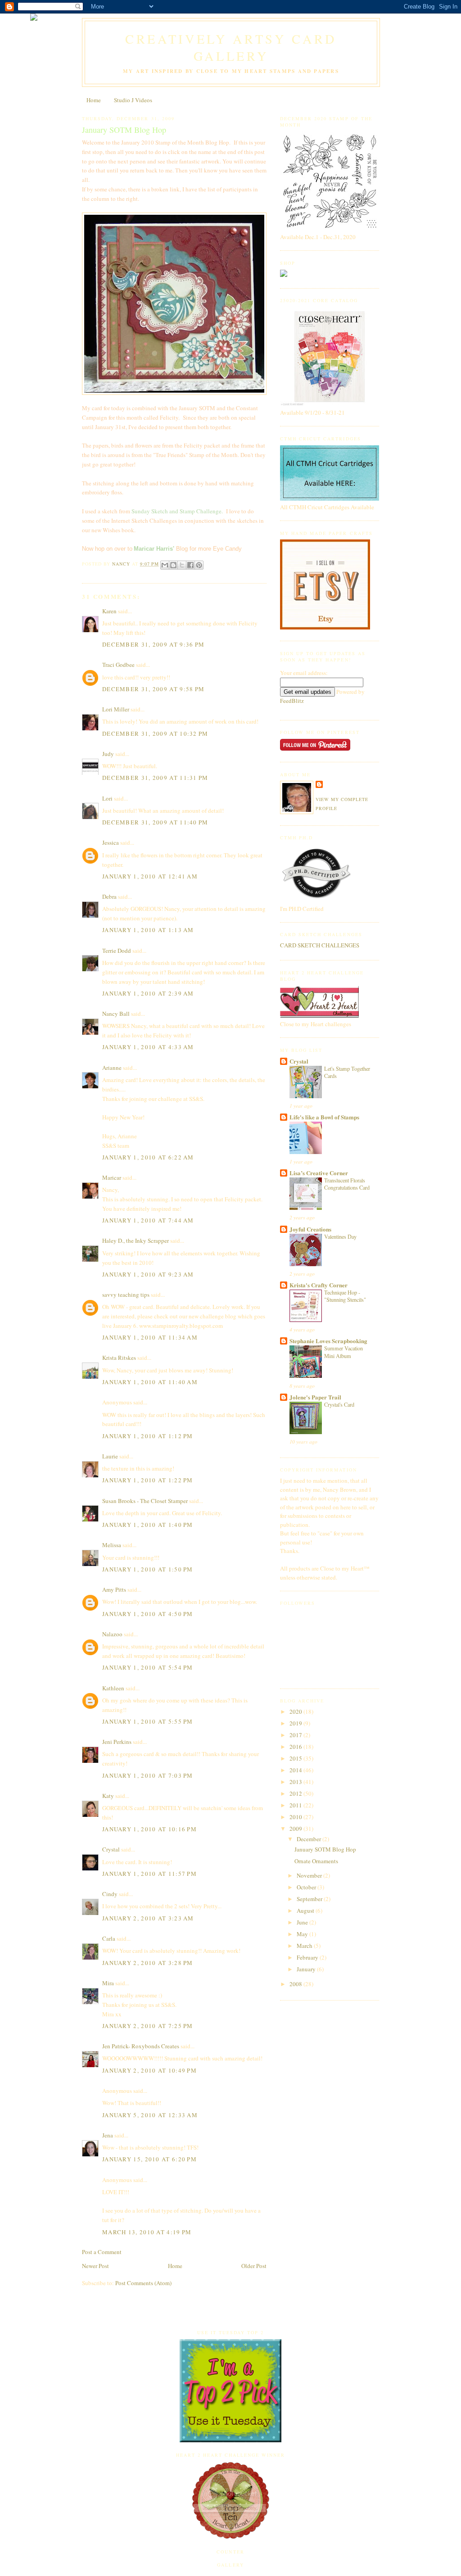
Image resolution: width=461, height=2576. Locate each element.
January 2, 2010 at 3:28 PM (148, 1963)
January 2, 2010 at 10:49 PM (149, 2070)
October (307, 1887)
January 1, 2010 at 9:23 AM (148, 1274)
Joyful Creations (310, 1229)
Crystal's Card (339, 1404)
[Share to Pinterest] (199, 565)
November (310, 1875)
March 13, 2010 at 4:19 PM (147, 2232)
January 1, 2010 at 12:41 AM (150, 876)
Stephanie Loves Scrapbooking (328, 1341)
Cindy (110, 1894)
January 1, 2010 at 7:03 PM (148, 1775)
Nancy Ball (116, 1014)
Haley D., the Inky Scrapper (136, 1240)
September (310, 1899)
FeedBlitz (292, 701)
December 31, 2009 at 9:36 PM (153, 644)
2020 (296, 1711)
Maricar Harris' (154, 549)
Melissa (112, 1545)
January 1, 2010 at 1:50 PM (148, 1569)
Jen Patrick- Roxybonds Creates (141, 2046)
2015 (296, 1758)
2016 (296, 1747)
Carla (109, 1938)
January (307, 1969)
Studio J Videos (133, 100)
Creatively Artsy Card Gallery (231, 47)
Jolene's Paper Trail (315, 1397)
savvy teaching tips (126, 1295)
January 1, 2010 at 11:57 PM (149, 1874)
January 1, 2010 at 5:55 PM (148, 1721)
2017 (296, 1735)
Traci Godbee (118, 665)
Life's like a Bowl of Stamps (324, 1117)
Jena (108, 2135)
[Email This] (165, 565)
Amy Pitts (114, 1589)
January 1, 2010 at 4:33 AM (148, 1047)
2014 (296, 1770)
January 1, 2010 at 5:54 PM (148, 1667)
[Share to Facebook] (190, 565)
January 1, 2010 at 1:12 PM (148, 1436)
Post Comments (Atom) (143, 2283)
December (310, 1839)
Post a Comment (102, 2252)
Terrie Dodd (117, 951)
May (303, 1934)
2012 (296, 1793)
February (308, 1957)
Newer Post (95, 2266)
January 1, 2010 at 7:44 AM (148, 1220)
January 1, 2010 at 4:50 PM (148, 1614)
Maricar (112, 1177)
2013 (296, 1782)
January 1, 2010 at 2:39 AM (148, 993)
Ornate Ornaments (316, 1861)
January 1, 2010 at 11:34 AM (150, 1337)
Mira (108, 1983)
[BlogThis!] (173, 565)
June (303, 1922)
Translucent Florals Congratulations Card (347, 1184)
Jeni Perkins (117, 1742)
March (305, 1946)
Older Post (254, 2266)
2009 (296, 1829)
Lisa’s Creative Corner (319, 1173)
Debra (109, 896)
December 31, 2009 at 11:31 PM (155, 778)
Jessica (111, 842)
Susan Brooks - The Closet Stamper (145, 1501)
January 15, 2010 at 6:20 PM (149, 2159)
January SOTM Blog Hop (325, 1849)
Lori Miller (116, 709)
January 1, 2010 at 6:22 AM (148, 1157)
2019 (296, 1723)
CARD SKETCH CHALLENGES (320, 945)
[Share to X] (182, 565)
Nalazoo (112, 1634)
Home (94, 100)
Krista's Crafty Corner (319, 1285)
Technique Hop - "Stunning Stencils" (345, 1296)
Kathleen (113, 1688)
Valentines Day (340, 1236)
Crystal (111, 1849)
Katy (108, 1796)
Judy (108, 754)
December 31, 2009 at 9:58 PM (153, 689)
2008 (296, 1984)
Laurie (110, 1456)
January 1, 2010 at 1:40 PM (148, 1525)
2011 (296, 1805)
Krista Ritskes (119, 1358)
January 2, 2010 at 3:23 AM (148, 1918)
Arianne (112, 1068)
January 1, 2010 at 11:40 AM (150, 1382)
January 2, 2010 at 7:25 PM (148, 2026)
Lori (107, 798)
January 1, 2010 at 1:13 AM (148, 930)
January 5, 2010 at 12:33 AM (150, 2115)
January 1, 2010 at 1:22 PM (148, 1480)
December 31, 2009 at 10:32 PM (155, 733)
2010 (296, 1817)
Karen (109, 611)
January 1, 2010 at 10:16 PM (149, 1829)
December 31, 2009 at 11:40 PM (155, 822)
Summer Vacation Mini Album (343, 1352)
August (306, 1910)
